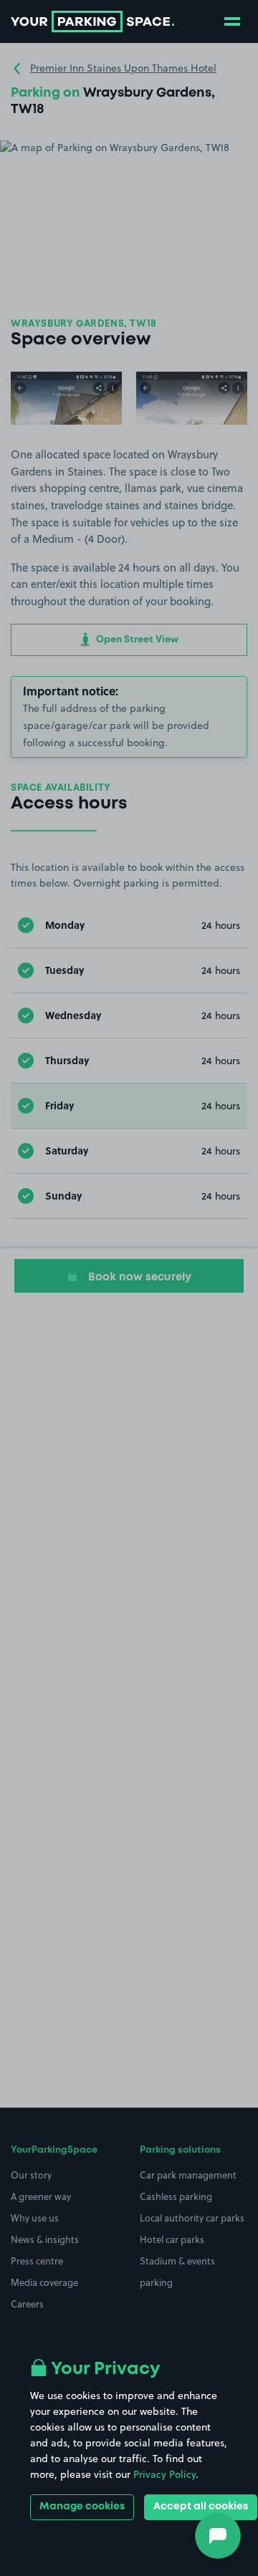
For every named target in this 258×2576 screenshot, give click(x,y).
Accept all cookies (201, 2507)
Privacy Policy (164, 2474)
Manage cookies (82, 2507)
